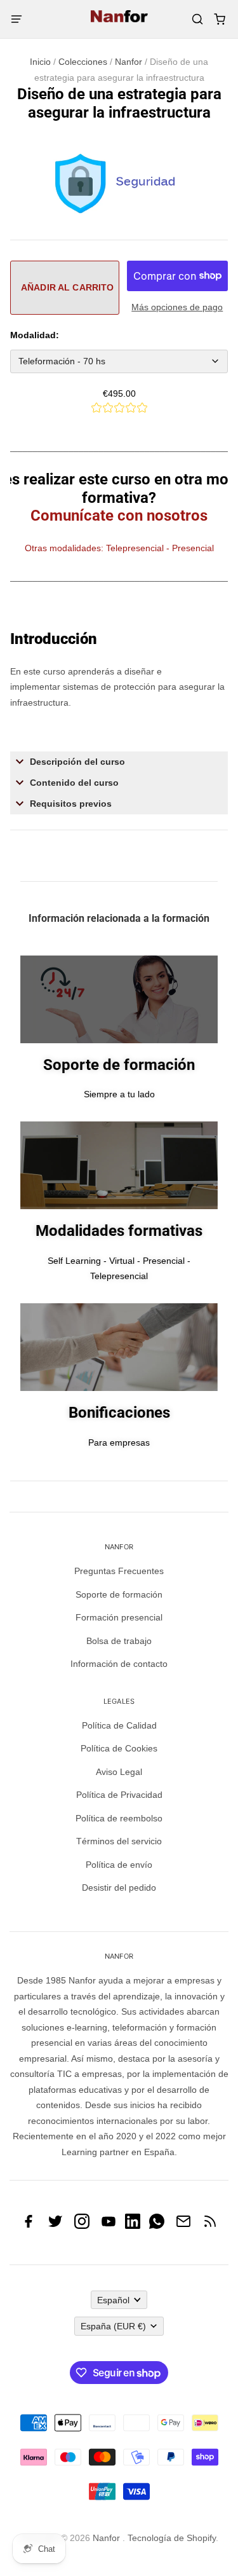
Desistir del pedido (119, 1887)
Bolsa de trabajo (119, 1641)
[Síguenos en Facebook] (29, 2226)
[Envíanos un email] (183, 2226)
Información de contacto (119, 1664)
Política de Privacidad (119, 1795)
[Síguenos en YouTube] (109, 2226)
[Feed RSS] (210, 2226)
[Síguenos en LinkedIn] (133, 2226)
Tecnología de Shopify (172, 2538)
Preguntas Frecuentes (119, 1571)
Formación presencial (119, 1617)
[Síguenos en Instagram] (82, 2226)
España (113, 2326)
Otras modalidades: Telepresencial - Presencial (119, 548)
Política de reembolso (119, 1818)
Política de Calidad (119, 1725)
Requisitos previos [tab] (72, 804)
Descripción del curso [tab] (77, 762)
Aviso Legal (119, 1772)
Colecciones (83, 62)
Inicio (40, 62)
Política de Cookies (119, 1748)
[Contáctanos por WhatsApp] (157, 2226)
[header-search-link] (197, 19)
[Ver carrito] (219, 19)
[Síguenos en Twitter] (55, 2226)
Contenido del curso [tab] (76, 783)
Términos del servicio (119, 1841)
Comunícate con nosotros (119, 516)
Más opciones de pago (177, 307)
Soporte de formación (119, 1594)
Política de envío (119, 1865)
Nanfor (129, 62)
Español (113, 2300)
